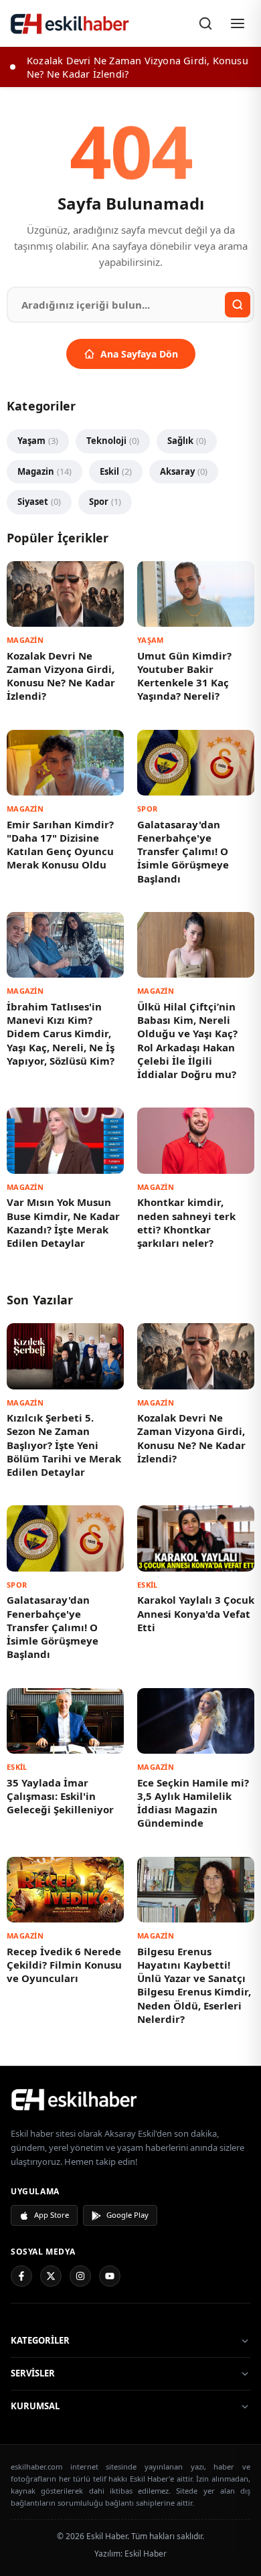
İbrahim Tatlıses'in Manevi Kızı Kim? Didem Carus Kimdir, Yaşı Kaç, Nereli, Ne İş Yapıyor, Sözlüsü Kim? (61, 1034)
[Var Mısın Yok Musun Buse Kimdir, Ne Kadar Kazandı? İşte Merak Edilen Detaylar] (65, 1140)
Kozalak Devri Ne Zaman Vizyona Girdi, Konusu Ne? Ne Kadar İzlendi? (61, 676)
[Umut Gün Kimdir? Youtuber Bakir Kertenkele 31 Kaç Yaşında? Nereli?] (196, 594)
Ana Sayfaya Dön (139, 354)
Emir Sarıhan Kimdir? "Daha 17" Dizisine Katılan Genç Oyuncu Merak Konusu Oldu (60, 845)
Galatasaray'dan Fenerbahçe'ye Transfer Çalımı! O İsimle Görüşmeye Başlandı (183, 851)
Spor (105, 502)
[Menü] (238, 23)
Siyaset (39, 502)
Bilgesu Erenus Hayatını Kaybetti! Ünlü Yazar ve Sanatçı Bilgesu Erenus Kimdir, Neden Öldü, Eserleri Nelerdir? (194, 1985)
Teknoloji (113, 441)
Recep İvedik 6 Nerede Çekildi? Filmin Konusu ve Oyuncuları (64, 1965)
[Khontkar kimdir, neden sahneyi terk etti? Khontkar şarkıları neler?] (196, 1140)
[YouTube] (110, 2276)
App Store (52, 2215)
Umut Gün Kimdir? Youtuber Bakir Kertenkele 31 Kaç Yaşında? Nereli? (184, 676)
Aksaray (184, 471)
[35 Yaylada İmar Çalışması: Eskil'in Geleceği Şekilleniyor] (65, 1721)
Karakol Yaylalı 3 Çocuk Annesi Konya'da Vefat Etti (196, 1613)
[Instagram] (80, 2276)
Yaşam (38, 441)
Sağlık (187, 441)
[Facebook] (21, 2276)
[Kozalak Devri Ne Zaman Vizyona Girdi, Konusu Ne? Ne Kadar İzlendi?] (65, 594)
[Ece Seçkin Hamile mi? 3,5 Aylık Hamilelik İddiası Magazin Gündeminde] (196, 1721)
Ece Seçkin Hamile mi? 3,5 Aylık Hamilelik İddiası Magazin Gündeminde (193, 1803)
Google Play (127, 2215)
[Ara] (205, 23)
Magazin (45, 471)
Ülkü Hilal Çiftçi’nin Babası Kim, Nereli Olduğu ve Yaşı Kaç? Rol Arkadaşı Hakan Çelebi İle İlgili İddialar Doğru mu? (187, 1040)
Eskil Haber (146, 2554)
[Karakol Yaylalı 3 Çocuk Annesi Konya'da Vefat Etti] (196, 1538)
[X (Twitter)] (51, 2276)
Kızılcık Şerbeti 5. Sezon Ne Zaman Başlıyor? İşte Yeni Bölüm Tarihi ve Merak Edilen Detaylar (64, 1445)
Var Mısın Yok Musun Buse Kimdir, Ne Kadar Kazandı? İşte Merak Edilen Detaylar (63, 1222)
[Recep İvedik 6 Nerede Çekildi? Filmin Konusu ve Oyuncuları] (65, 1890)
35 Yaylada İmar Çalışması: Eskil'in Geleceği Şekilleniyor (60, 1796)
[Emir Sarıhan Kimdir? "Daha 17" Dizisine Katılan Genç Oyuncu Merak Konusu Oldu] (65, 763)
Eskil (116, 471)
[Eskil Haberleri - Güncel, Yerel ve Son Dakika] (70, 23)
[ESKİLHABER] (130, 2099)
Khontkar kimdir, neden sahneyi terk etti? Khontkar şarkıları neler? (186, 1222)
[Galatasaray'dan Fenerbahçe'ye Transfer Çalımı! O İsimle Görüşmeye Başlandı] (196, 763)
